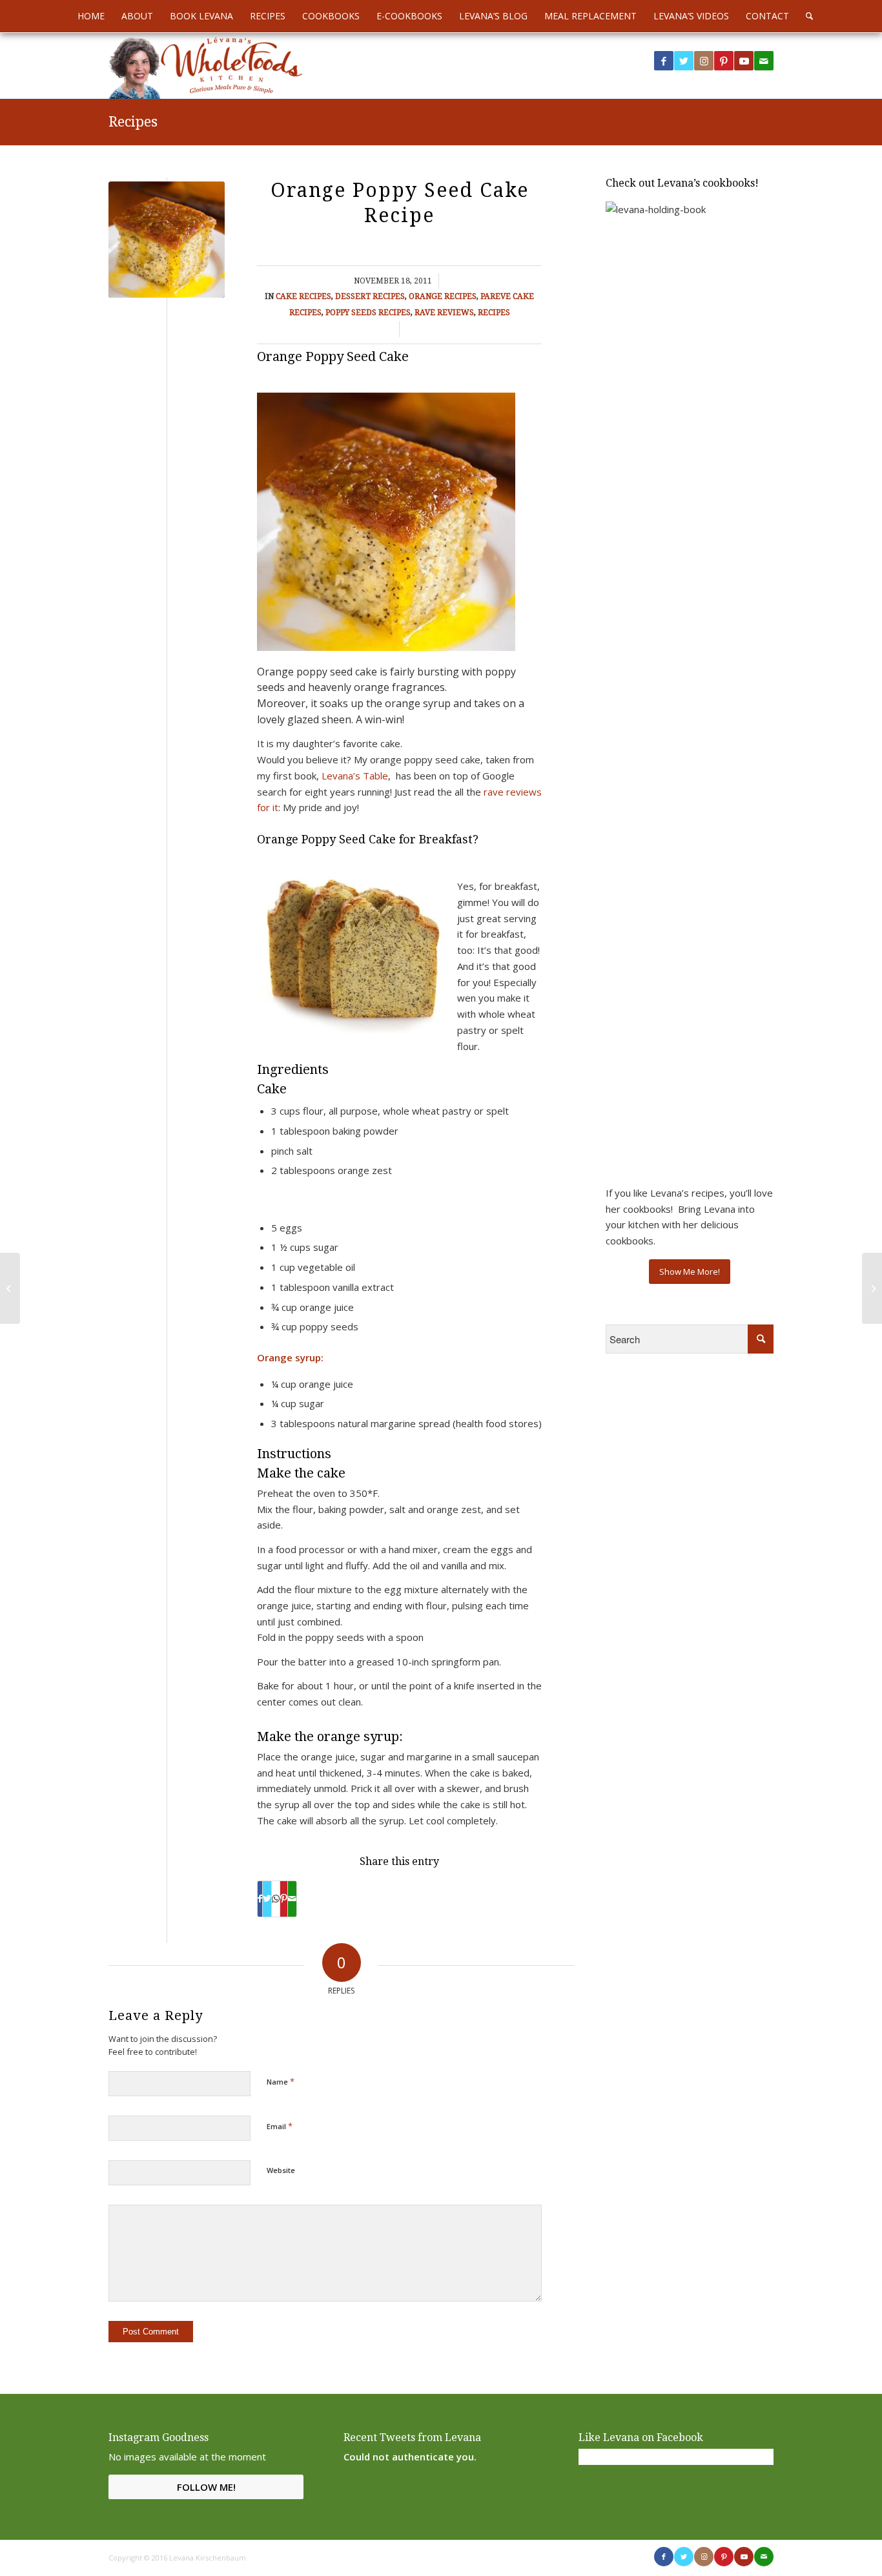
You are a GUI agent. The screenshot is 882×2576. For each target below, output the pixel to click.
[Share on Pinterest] (284, 1899)
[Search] (805, 16)
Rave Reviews (444, 313)
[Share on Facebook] (260, 1899)
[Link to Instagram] (704, 61)
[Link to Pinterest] (724, 61)
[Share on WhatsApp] (276, 1899)
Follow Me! (206, 2487)
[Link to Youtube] (744, 61)
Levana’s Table (355, 776)
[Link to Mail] (764, 61)
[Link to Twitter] (684, 61)
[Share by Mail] (292, 1899)
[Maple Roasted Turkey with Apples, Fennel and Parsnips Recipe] (10, 1288)
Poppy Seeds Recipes (368, 313)
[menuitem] (91, 16)
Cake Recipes (303, 296)
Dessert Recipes (370, 296)
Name (281, 2081)
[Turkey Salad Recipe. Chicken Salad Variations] (872, 1288)
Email (280, 2126)
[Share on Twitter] (267, 1899)
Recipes (133, 122)
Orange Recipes (443, 296)
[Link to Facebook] (664, 61)
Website (281, 2170)
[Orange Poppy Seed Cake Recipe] (167, 240)
